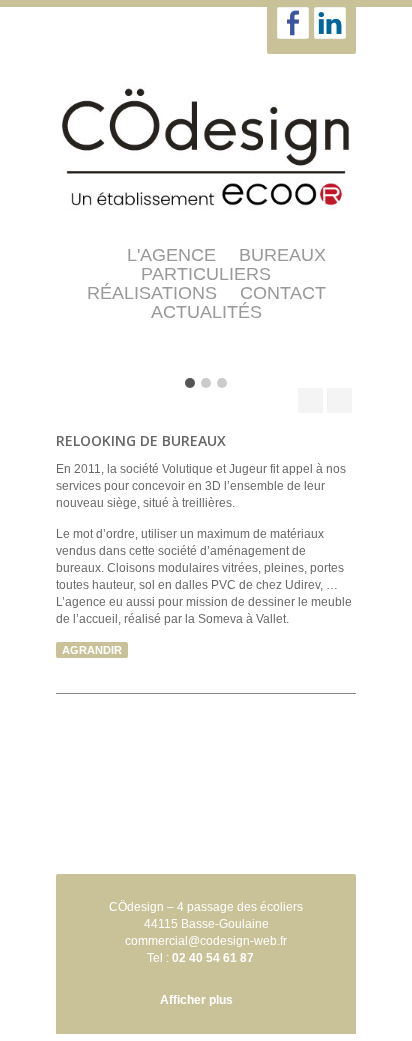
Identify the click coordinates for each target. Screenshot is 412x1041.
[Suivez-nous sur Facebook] (293, 23)
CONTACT (283, 293)
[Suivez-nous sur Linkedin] (330, 23)
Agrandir (92, 650)
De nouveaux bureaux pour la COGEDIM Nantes (310, 400)
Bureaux (282, 255)
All (339, 400)
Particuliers (206, 274)
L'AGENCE (171, 255)
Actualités (206, 312)
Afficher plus (196, 1000)
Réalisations (152, 293)
